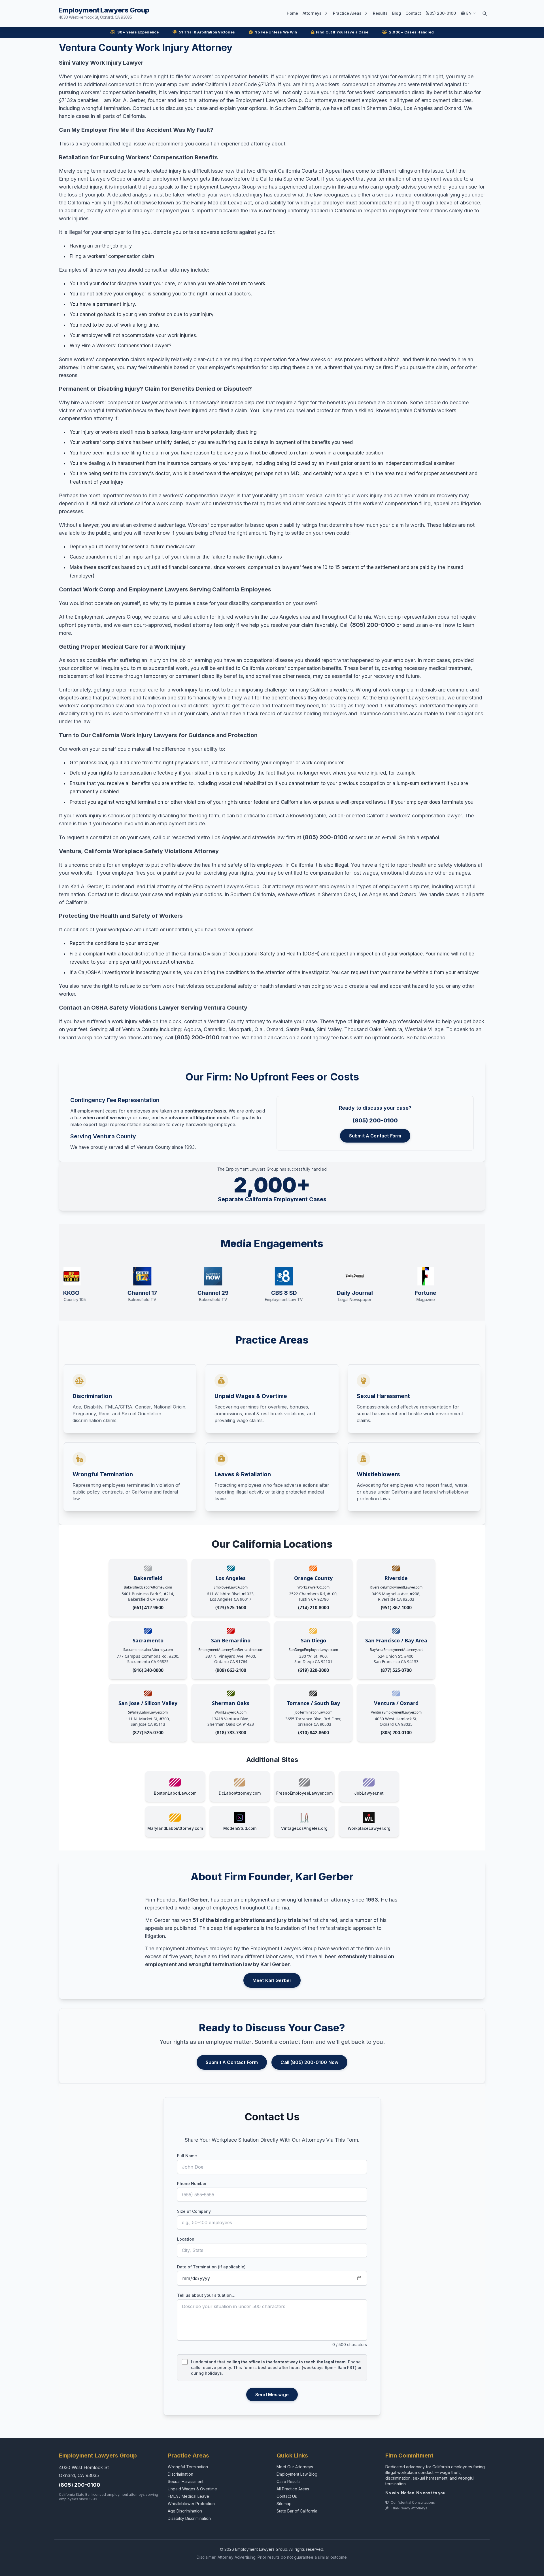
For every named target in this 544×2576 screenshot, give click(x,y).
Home (292, 13)
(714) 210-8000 (314, 1608)
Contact (413, 13)
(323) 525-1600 (231, 1608)
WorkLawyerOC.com (314, 1587)
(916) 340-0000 (148, 1670)
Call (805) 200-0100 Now (309, 2062)
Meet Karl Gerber (272, 1980)
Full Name (187, 2156)
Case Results (289, 2481)
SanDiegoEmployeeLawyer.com (313, 1650)
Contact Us (287, 2496)
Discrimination (180, 2474)
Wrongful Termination (188, 2467)
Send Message (272, 2395)
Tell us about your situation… (206, 2295)
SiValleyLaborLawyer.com (148, 1712)
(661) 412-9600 (148, 1608)
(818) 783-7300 (231, 1733)
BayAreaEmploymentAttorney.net (396, 1650)
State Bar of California (297, 2511)
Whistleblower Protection (191, 2504)
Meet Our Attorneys (295, 2467)
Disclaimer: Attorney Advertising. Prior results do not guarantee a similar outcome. (272, 2557)
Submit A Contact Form (375, 1136)
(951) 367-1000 (396, 1608)
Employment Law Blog (297, 2474)
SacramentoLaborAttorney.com (148, 1650)
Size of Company (194, 2211)
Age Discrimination (185, 2511)
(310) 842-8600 (314, 1733)
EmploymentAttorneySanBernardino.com (231, 1650)
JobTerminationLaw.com (314, 1712)
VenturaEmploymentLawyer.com (396, 1712)
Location (186, 2239)
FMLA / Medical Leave (188, 2496)
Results (380, 13)
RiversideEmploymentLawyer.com (396, 1587)
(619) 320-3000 (314, 1670)
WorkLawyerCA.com (231, 1712)
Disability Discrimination (189, 2518)
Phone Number (192, 2183)
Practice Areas (347, 13)
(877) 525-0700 (396, 1670)
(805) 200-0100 (441, 13)
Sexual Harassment (186, 2481)
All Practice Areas (293, 2489)
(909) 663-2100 (231, 1670)
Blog (397, 13)
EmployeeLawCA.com (231, 1587)
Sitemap (284, 2504)
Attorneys (312, 13)
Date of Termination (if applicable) (211, 2267)
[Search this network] (484, 13)
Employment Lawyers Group (104, 13)
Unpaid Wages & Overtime (192, 2489)
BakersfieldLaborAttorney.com (148, 1587)
